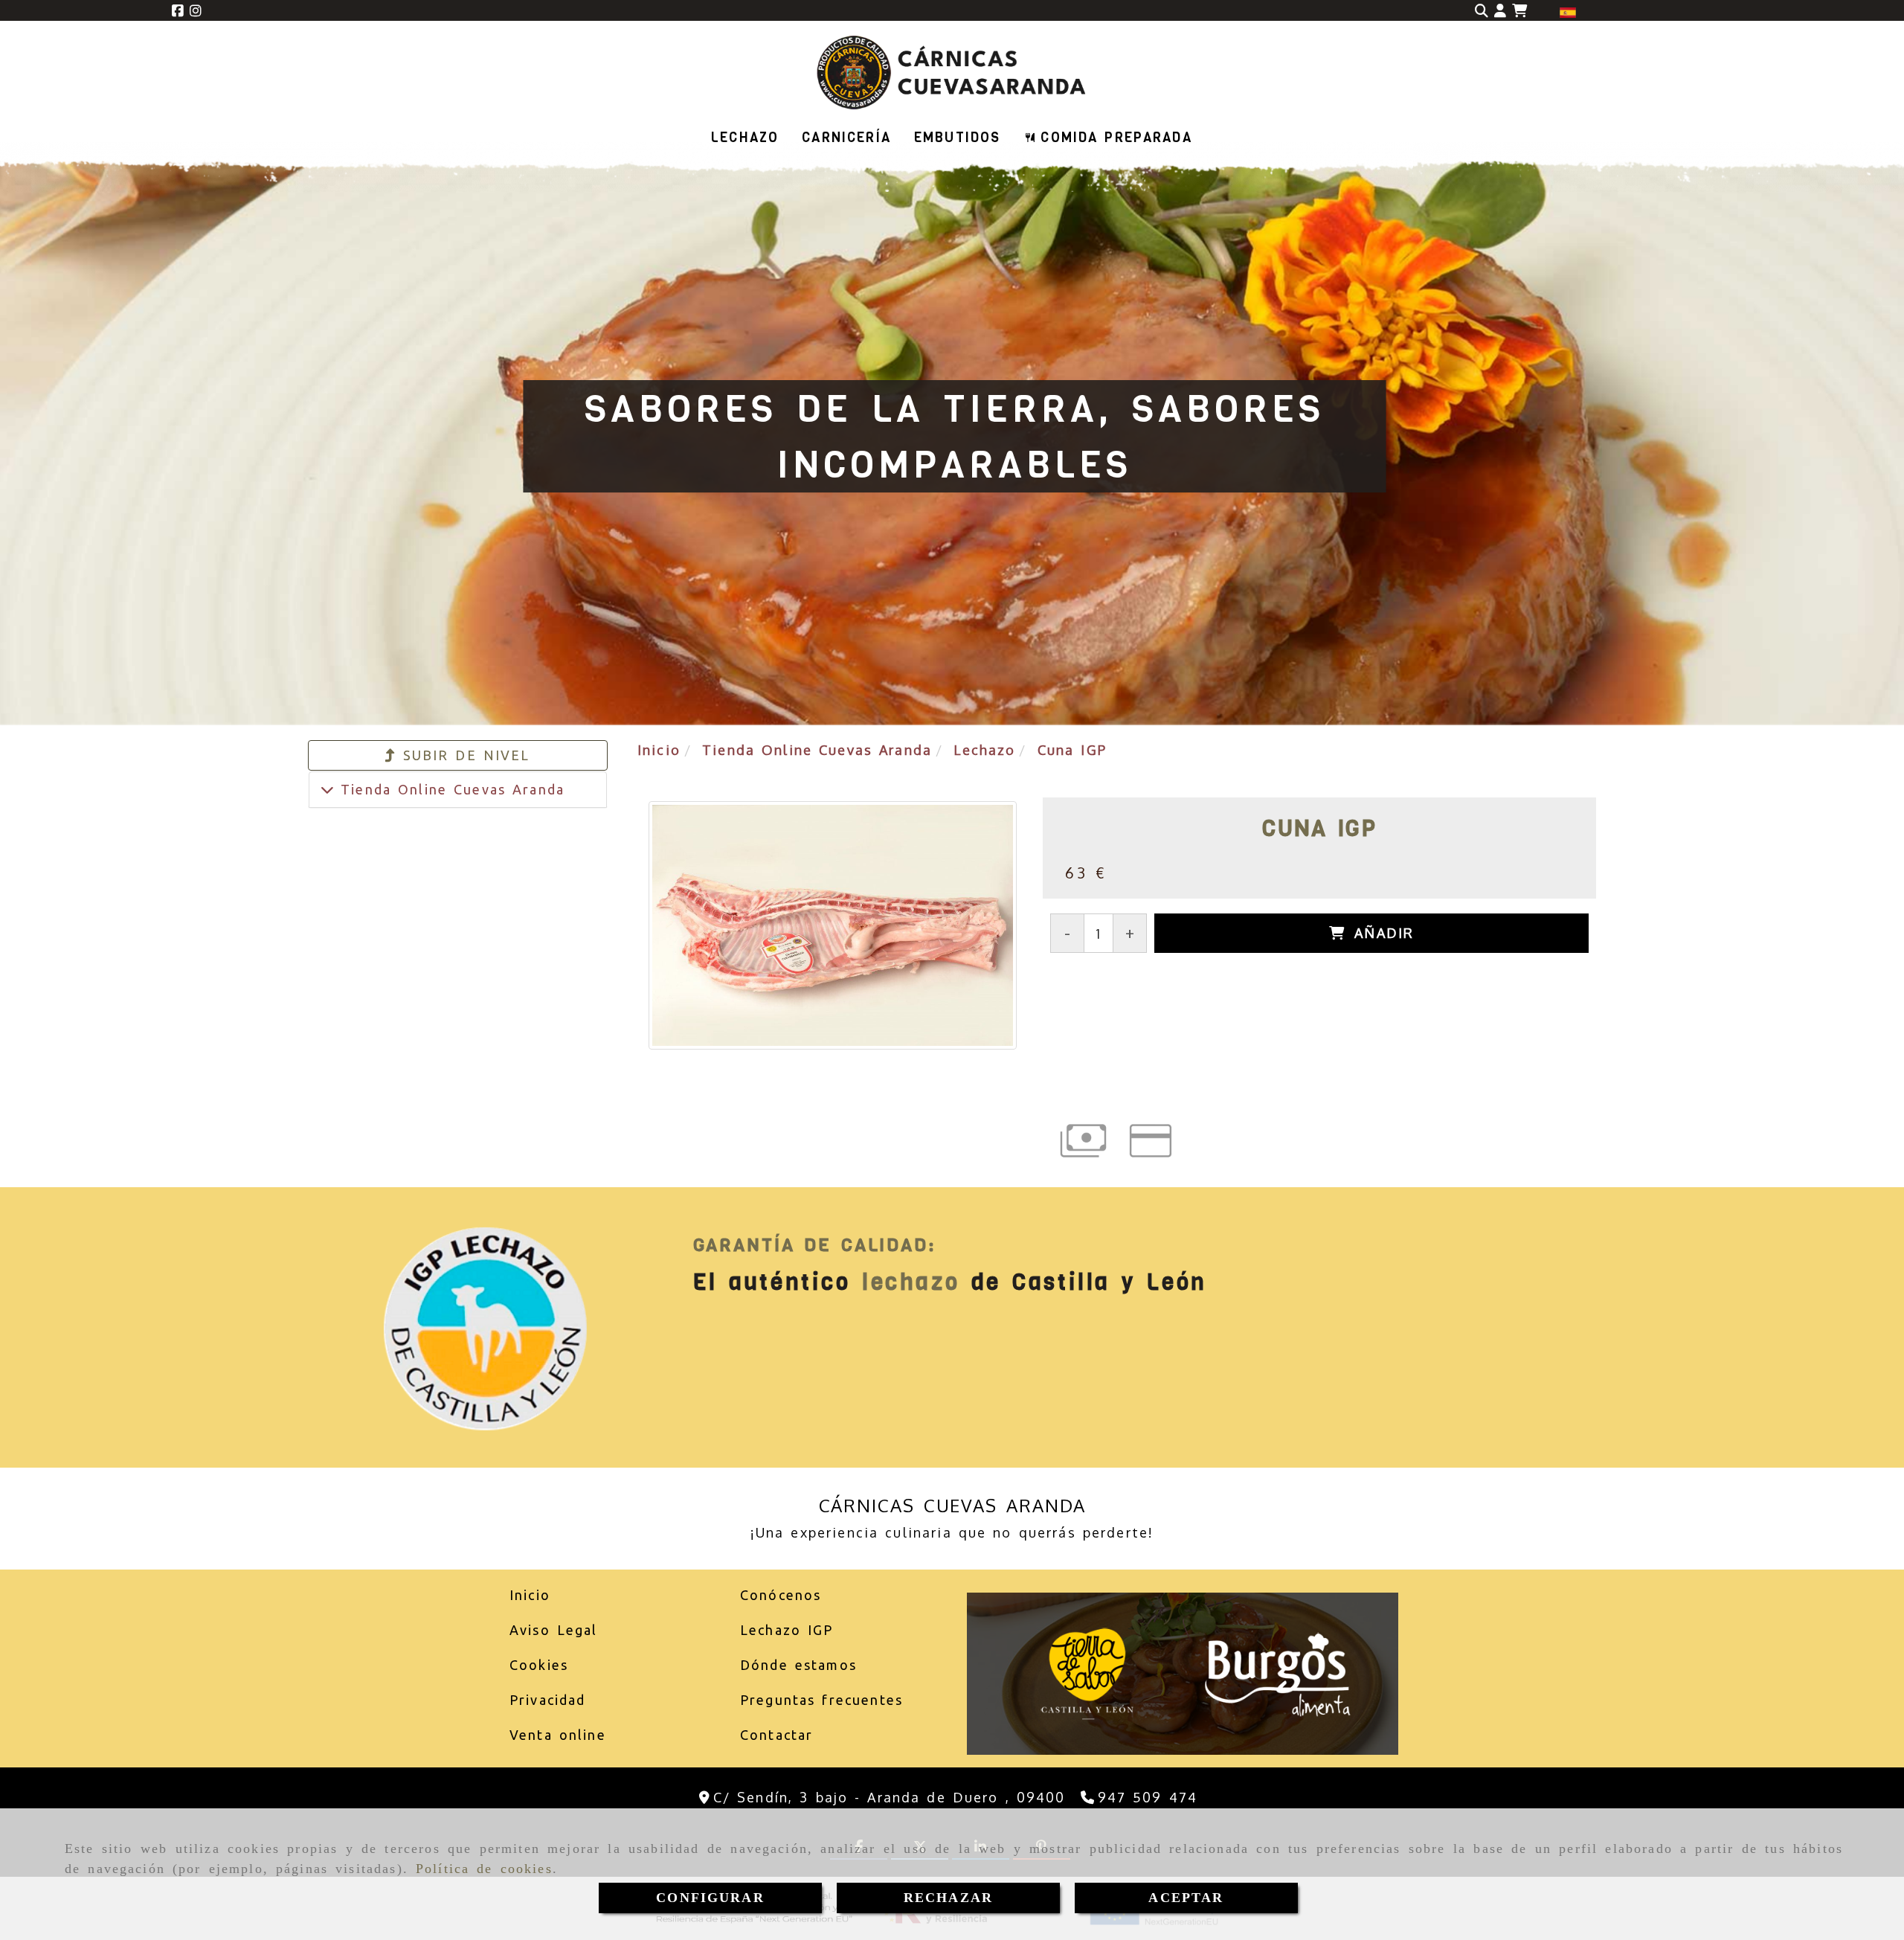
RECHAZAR (948, 1898)
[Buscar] (1482, 11)
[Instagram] (196, 10)
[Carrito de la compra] (1519, 11)
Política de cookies (484, 1869)
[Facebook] (178, 10)
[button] (1500, 11)
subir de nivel (463, 755)
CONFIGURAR (710, 1898)
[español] (1568, 11)
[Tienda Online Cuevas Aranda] (327, 789)
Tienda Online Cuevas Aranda (449, 789)
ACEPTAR (1186, 1898)
